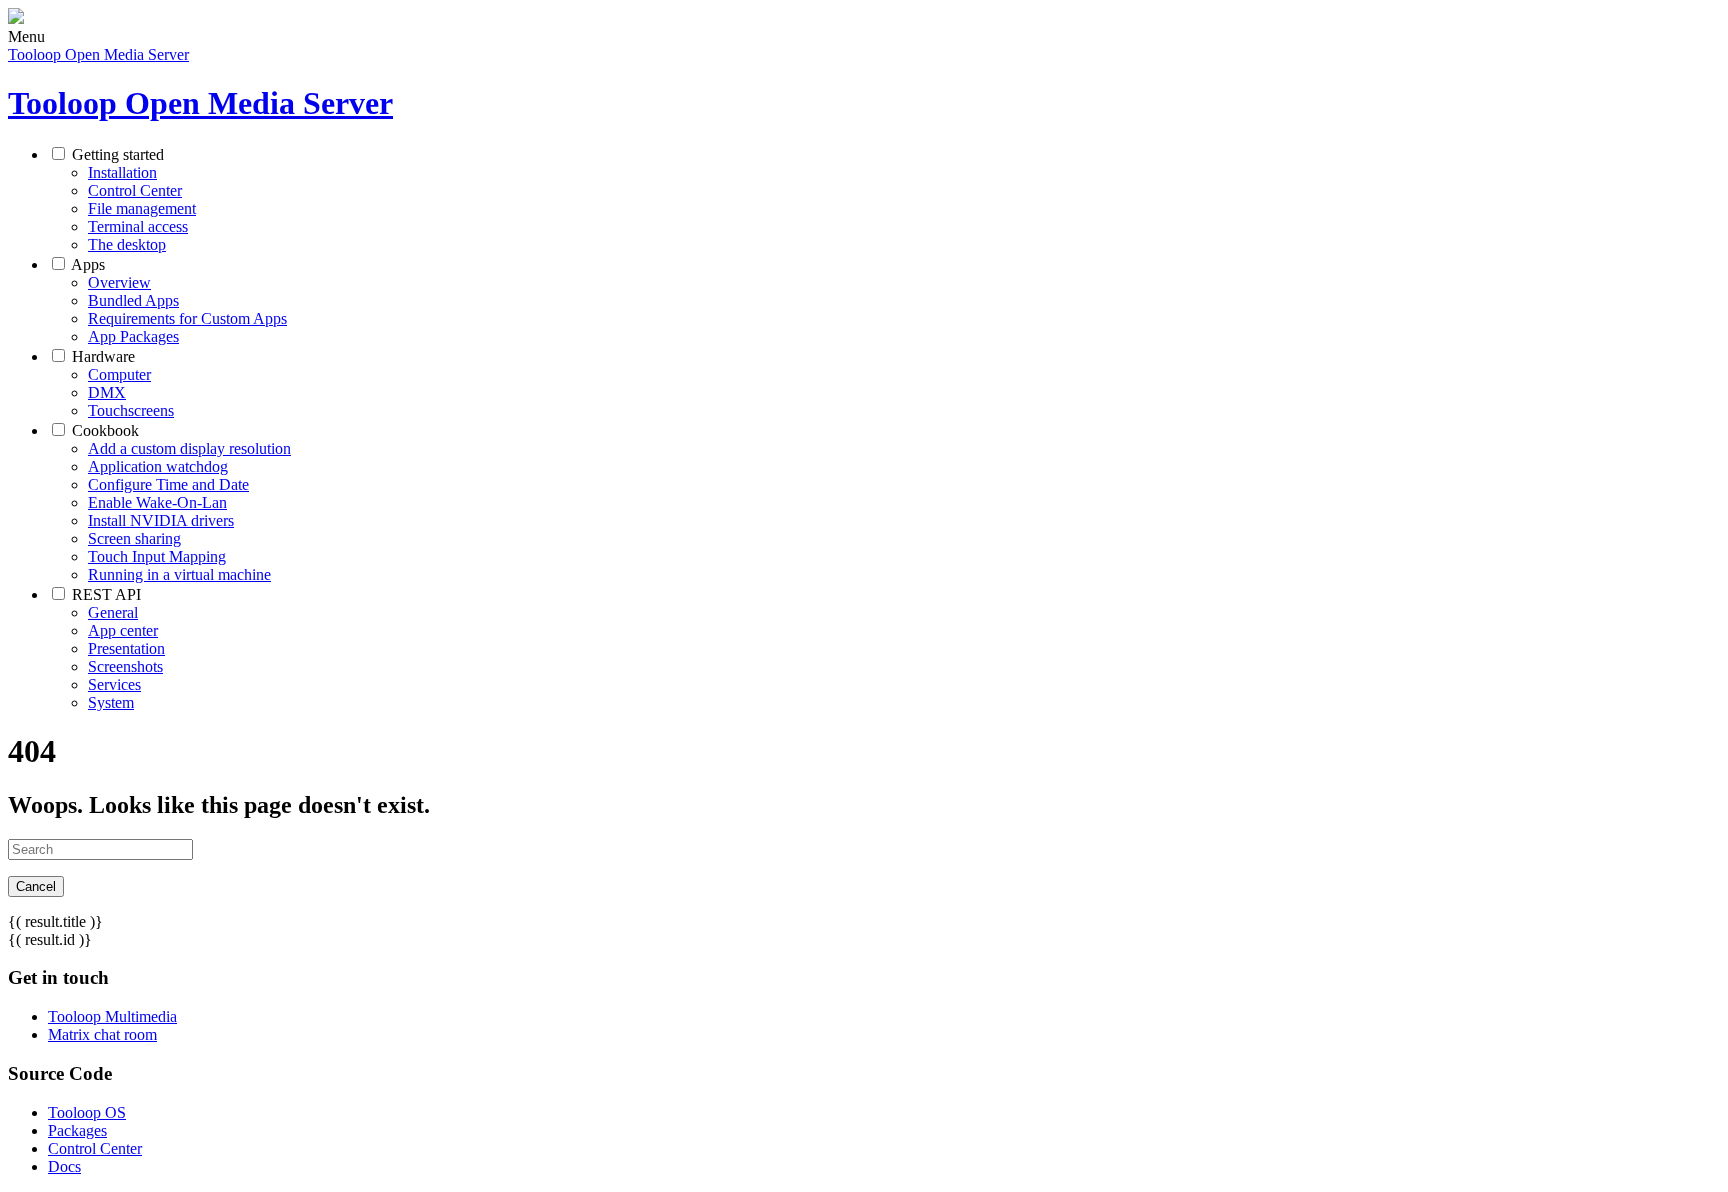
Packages (77, 1130)
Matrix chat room (102, 1034)
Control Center (95, 1148)
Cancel (36, 886)
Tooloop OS (87, 1112)
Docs (64, 1166)
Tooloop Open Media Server (98, 54)
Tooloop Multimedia (112, 1016)
